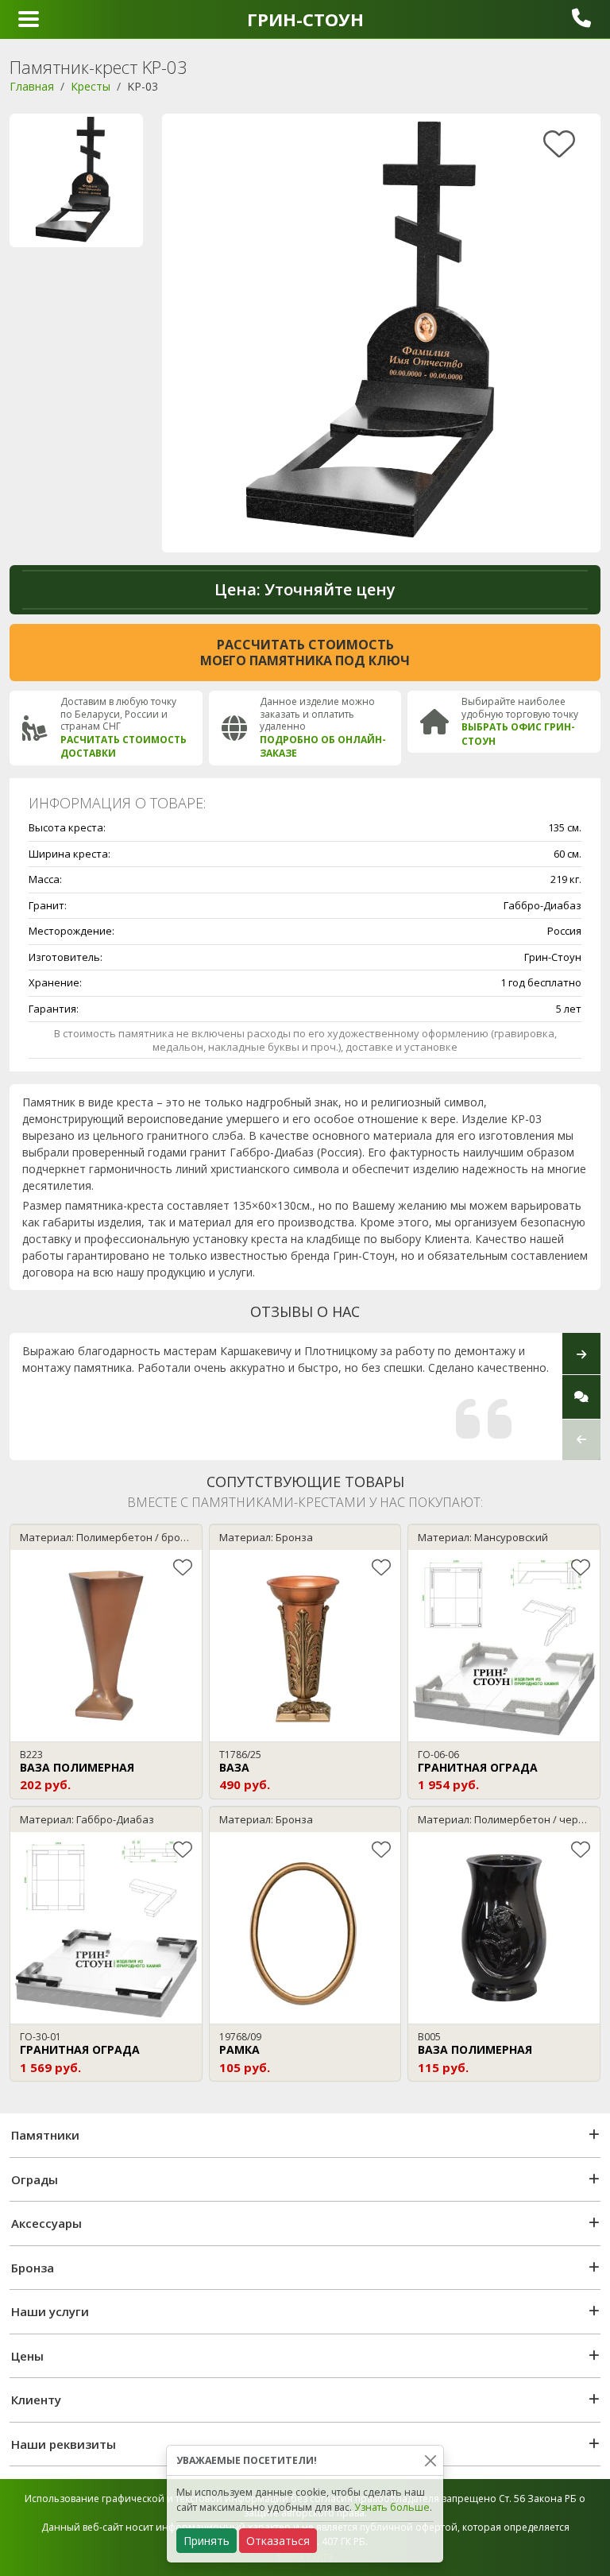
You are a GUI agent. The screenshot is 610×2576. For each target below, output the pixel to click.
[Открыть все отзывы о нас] (581, 1396)
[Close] (430, 2460)
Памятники (45, 2135)
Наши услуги (50, 2311)
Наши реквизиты (64, 2444)
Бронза (33, 2268)
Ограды (35, 2179)
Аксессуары (46, 2223)
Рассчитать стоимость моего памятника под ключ (305, 653)
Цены (27, 2356)
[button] (581, 1440)
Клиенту (36, 2400)
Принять (207, 2541)
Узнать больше (392, 2507)
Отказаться (278, 2541)
